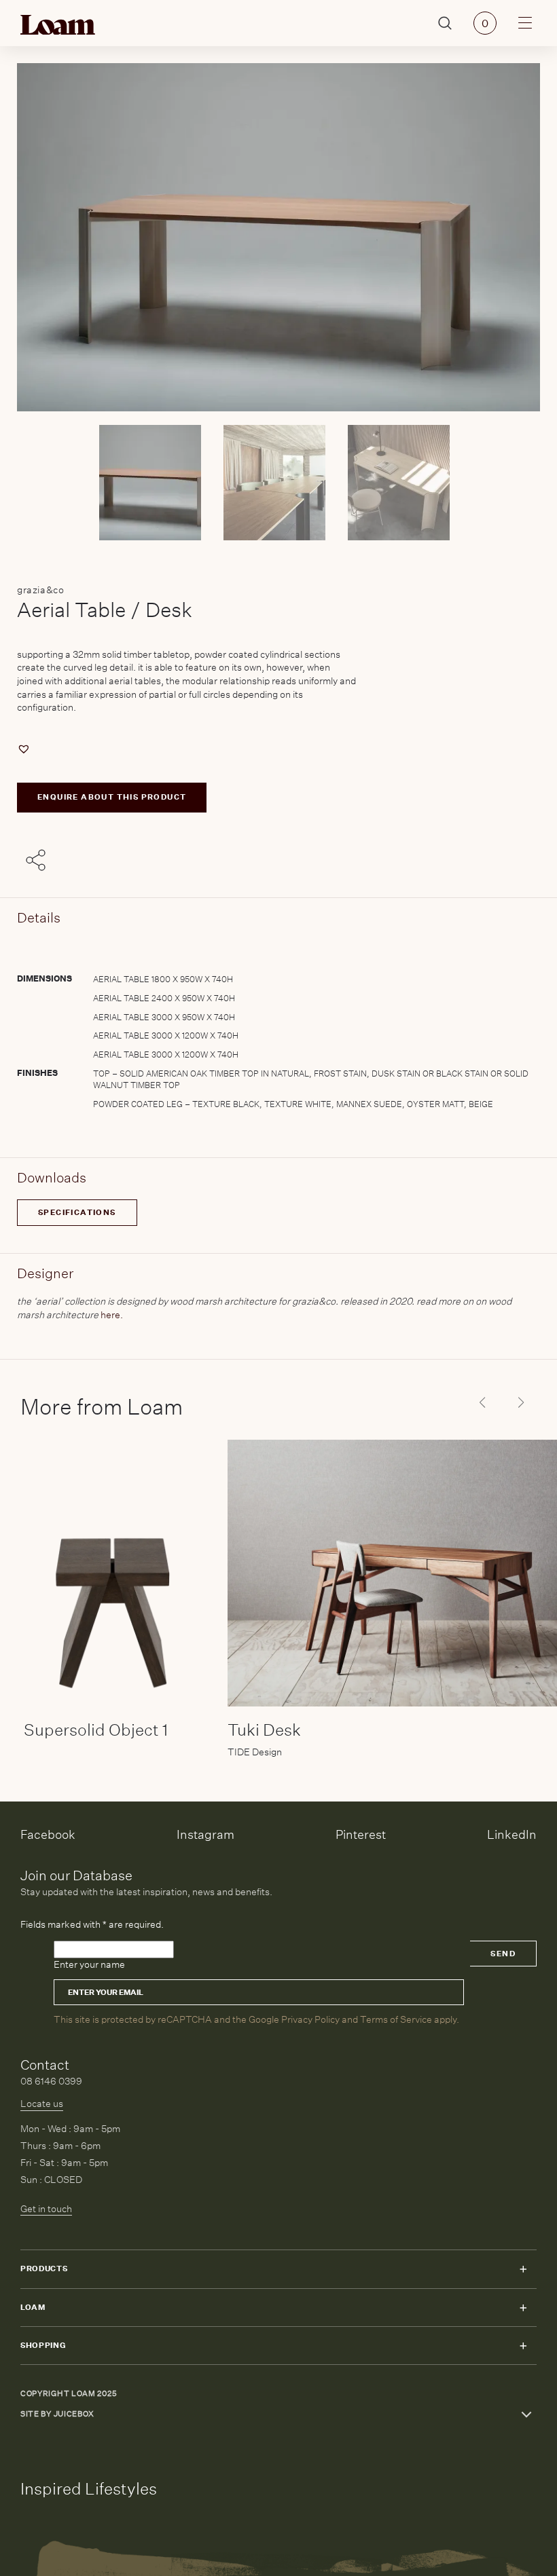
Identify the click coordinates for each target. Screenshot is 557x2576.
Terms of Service (396, 2019)
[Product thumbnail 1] (279, 483)
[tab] (278, 1028)
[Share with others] (38, 861)
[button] (25, 749)
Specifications (77, 1213)
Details (39, 917)
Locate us (42, 2104)
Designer (45, 1273)
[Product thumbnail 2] (403, 483)
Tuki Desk (264, 1730)
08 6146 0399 (51, 2081)
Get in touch (46, 2209)
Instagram (205, 1834)
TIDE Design (255, 1752)
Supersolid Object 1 (96, 1730)
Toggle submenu (523, 2269)
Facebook (48, 1834)
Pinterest (361, 1834)
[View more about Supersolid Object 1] (115, 1573)
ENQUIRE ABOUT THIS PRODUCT (112, 797)
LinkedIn (512, 1834)
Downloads (52, 1177)
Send (503, 1954)
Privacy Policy (310, 2019)
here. (112, 1315)
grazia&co (40, 590)
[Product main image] (155, 483)
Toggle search (445, 23)
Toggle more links (526, 2414)
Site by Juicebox (57, 2414)
